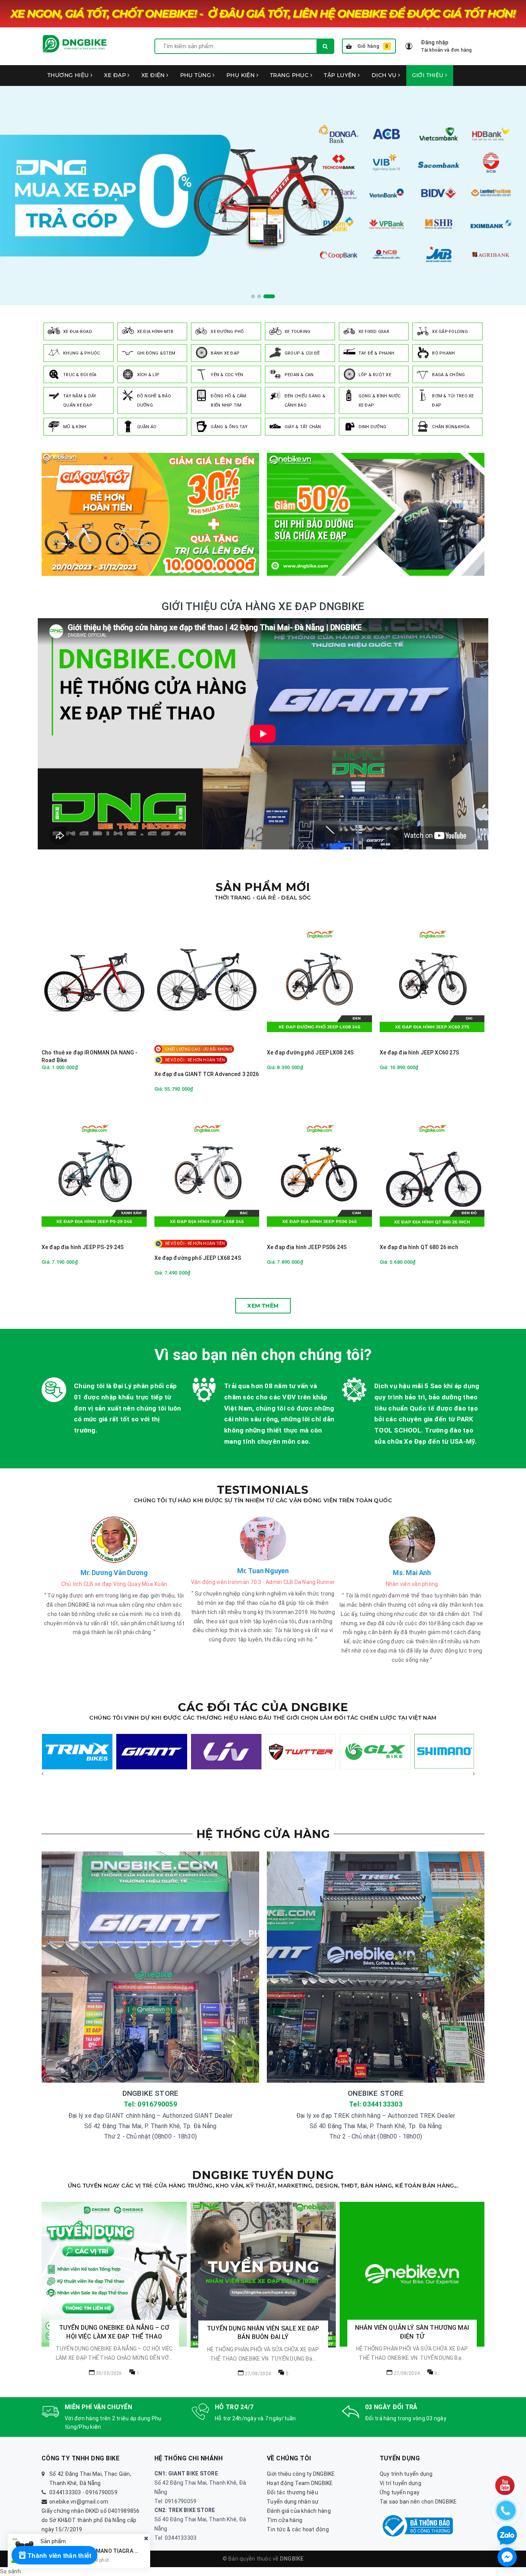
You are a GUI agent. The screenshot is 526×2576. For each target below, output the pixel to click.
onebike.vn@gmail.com (79, 2502)
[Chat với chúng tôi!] (507, 2557)
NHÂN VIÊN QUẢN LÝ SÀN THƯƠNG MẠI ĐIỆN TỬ (263, 2332)
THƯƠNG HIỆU (69, 75)
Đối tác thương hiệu (292, 2492)
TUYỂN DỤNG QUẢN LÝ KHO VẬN (412, 2260)
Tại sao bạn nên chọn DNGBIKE (418, 2502)
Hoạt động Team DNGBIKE (300, 2483)
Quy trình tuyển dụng (406, 2474)
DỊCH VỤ (385, 75)
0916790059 (101, 2492)
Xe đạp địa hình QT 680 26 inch (419, 1247)
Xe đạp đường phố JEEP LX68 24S (198, 1258)
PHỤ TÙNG (197, 75)
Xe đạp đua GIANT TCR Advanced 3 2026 (207, 1074)
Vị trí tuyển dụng (400, 2483)
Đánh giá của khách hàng (299, 2511)
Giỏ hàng (373, 46)
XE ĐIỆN (154, 75)
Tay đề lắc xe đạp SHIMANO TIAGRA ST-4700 (98, 2551)
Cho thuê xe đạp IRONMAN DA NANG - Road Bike (90, 1056)
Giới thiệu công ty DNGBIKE (301, 2474)
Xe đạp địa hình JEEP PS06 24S (307, 1247)
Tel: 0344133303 (376, 2104)
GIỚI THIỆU (429, 75)
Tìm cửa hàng (285, 2520)
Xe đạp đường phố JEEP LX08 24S (310, 1053)
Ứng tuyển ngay (400, 2492)
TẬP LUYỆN (341, 75)
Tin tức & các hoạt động (298, 2529)
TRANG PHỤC (290, 75)
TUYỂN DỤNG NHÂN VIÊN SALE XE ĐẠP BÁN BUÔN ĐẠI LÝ (114, 2333)
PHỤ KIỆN (241, 75)
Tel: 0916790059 (150, 2104)
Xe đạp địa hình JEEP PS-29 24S (83, 1247)
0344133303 (65, 2492)
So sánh (10, 2571)
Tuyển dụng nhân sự (293, 2502)
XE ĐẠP (116, 75)
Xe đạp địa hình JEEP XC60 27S (420, 1053)
